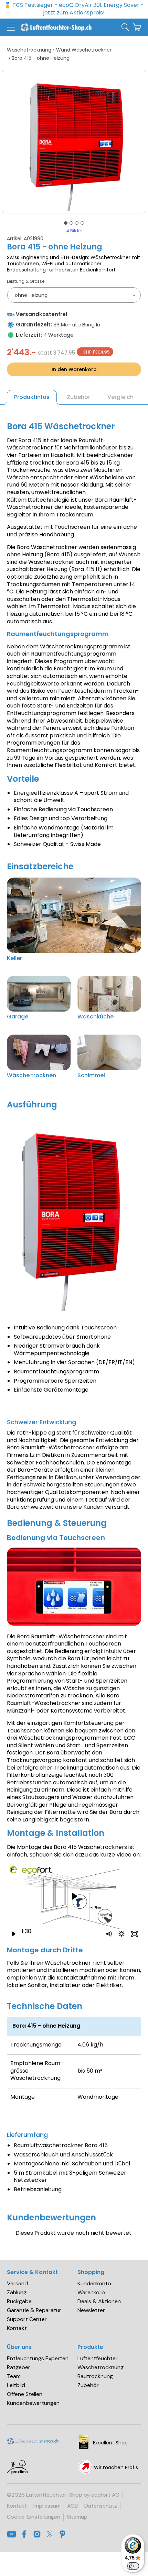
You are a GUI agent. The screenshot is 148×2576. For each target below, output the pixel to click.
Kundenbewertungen (33, 2403)
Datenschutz (101, 2506)
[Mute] (108, 1934)
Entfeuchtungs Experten (38, 2358)
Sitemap (77, 2517)
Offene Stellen (25, 2394)
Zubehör (88, 2385)
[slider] (67, 1934)
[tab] (66, 223)
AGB (72, 2506)
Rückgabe (19, 2301)
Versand (17, 2284)
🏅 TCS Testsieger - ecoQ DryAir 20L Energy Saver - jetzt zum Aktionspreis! (74, 9)
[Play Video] (13, 1934)
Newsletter (91, 2310)
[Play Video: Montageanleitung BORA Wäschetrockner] (74, 1897)
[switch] (133, 2566)
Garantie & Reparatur (34, 2310)
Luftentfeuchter (98, 2358)
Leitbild (16, 2385)
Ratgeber (19, 2367)
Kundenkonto (94, 2284)
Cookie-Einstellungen (34, 2517)
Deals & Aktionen (99, 2301)
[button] (11, 27)
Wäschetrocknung (29, 50)
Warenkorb (91, 2293)
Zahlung (17, 2293)
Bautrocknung (95, 2376)
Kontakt (17, 2328)
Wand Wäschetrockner (84, 50)
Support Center (27, 2319)
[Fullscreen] (135, 1934)
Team (14, 2376)
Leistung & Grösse (26, 282)
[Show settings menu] (121, 1934)
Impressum (47, 2506)
